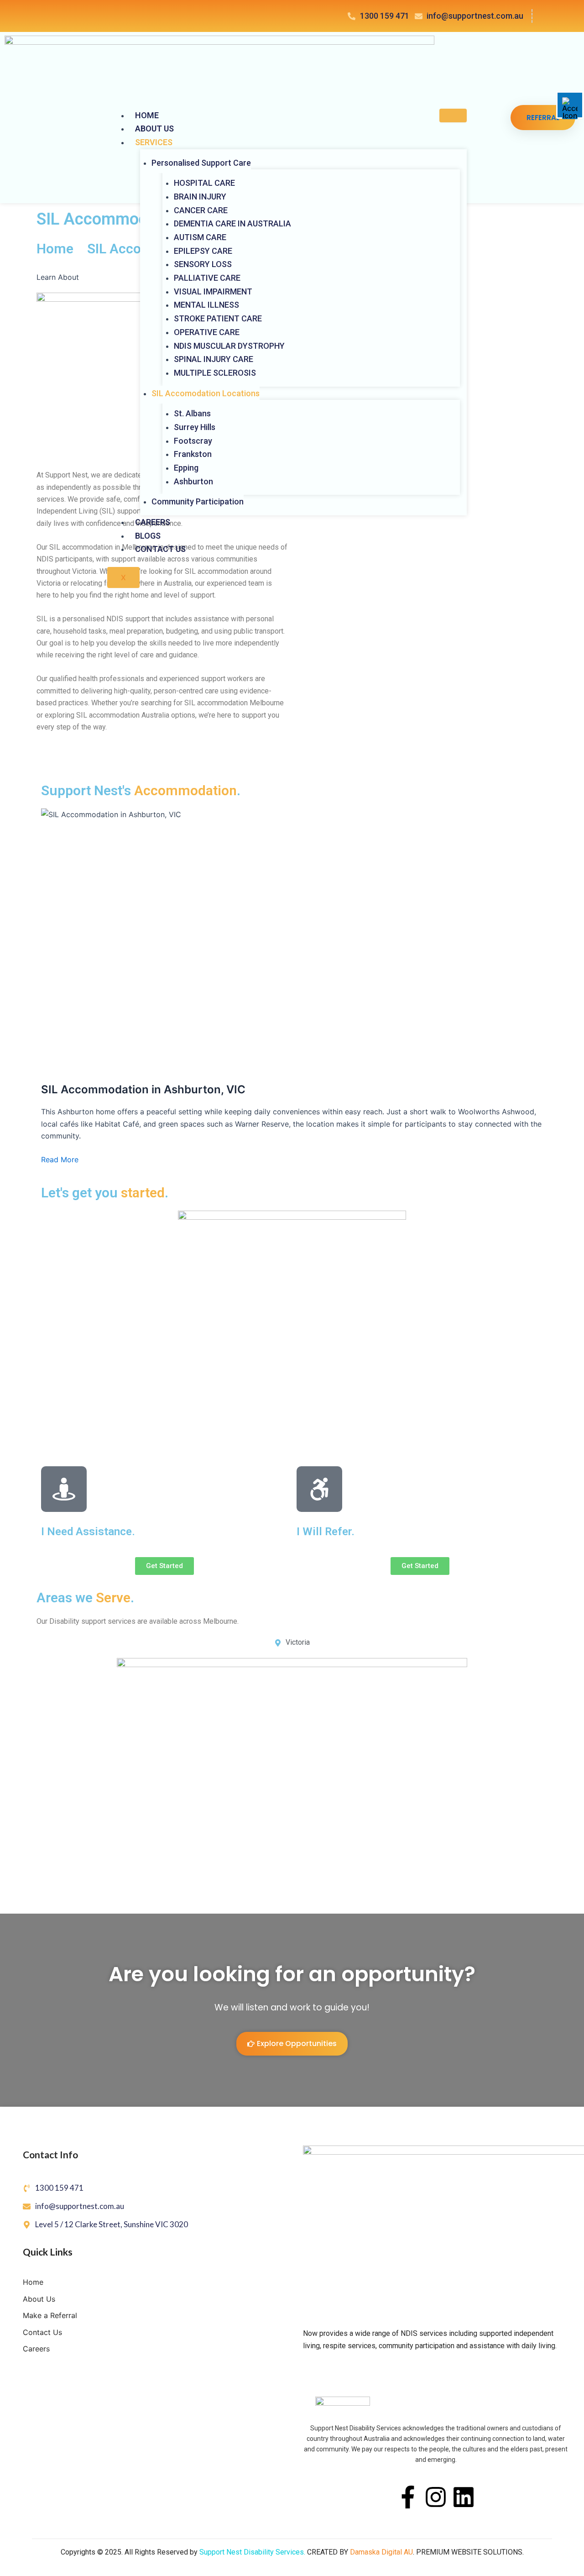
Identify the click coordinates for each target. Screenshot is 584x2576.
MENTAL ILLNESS (206, 305)
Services (154, 142)
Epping (186, 468)
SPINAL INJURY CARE (214, 359)
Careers (153, 522)
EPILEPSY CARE (203, 251)
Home (147, 115)
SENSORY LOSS (203, 264)
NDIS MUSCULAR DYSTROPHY (229, 346)
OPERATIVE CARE (207, 332)
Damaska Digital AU (381, 2552)
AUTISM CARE (200, 237)
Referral (543, 118)
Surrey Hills (195, 427)
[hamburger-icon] (453, 115)
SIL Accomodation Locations (206, 393)
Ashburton (193, 481)
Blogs (148, 536)
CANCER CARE (201, 210)
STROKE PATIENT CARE (218, 318)
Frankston (193, 454)
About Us (154, 129)
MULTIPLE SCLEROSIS (215, 373)
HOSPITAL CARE (204, 183)
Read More (60, 1159)
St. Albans (192, 413)
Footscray (193, 441)
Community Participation (198, 501)
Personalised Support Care (201, 163)
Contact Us (160, 549)
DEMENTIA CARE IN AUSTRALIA (232, 223)
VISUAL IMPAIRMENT (213, 291)
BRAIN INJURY (200, 197)
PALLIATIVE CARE (207, 278)
